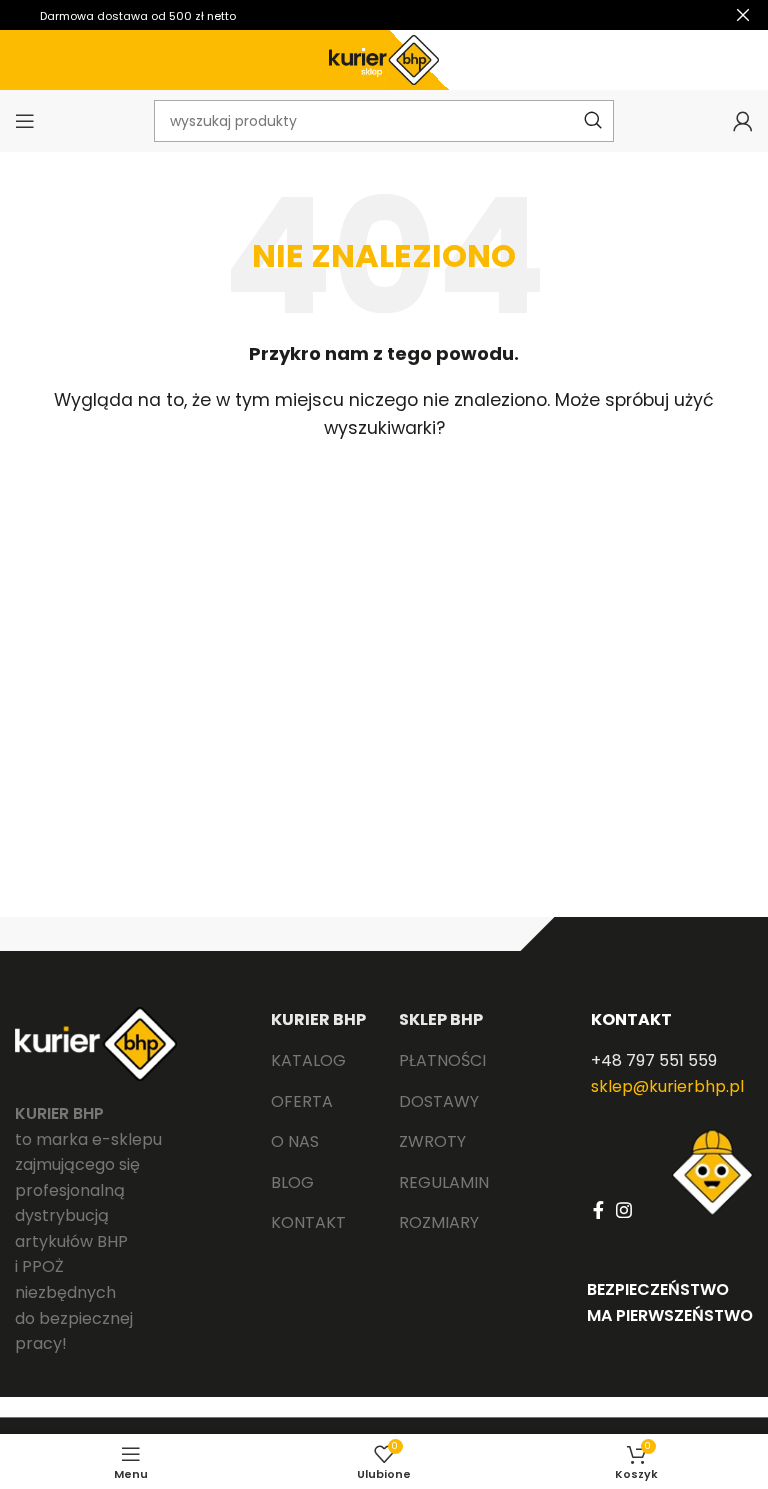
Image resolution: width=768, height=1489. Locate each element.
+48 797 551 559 (654, 1060)
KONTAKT (631, 1019)
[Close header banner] (743, 15)
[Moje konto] (743, 121)
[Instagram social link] (624, 1210)
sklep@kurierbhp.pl (667, 1086)
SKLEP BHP (441, 1019)
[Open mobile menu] (25, 121)
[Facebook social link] (598, 1210)
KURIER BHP (318, 1019)
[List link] (320, 1061)
